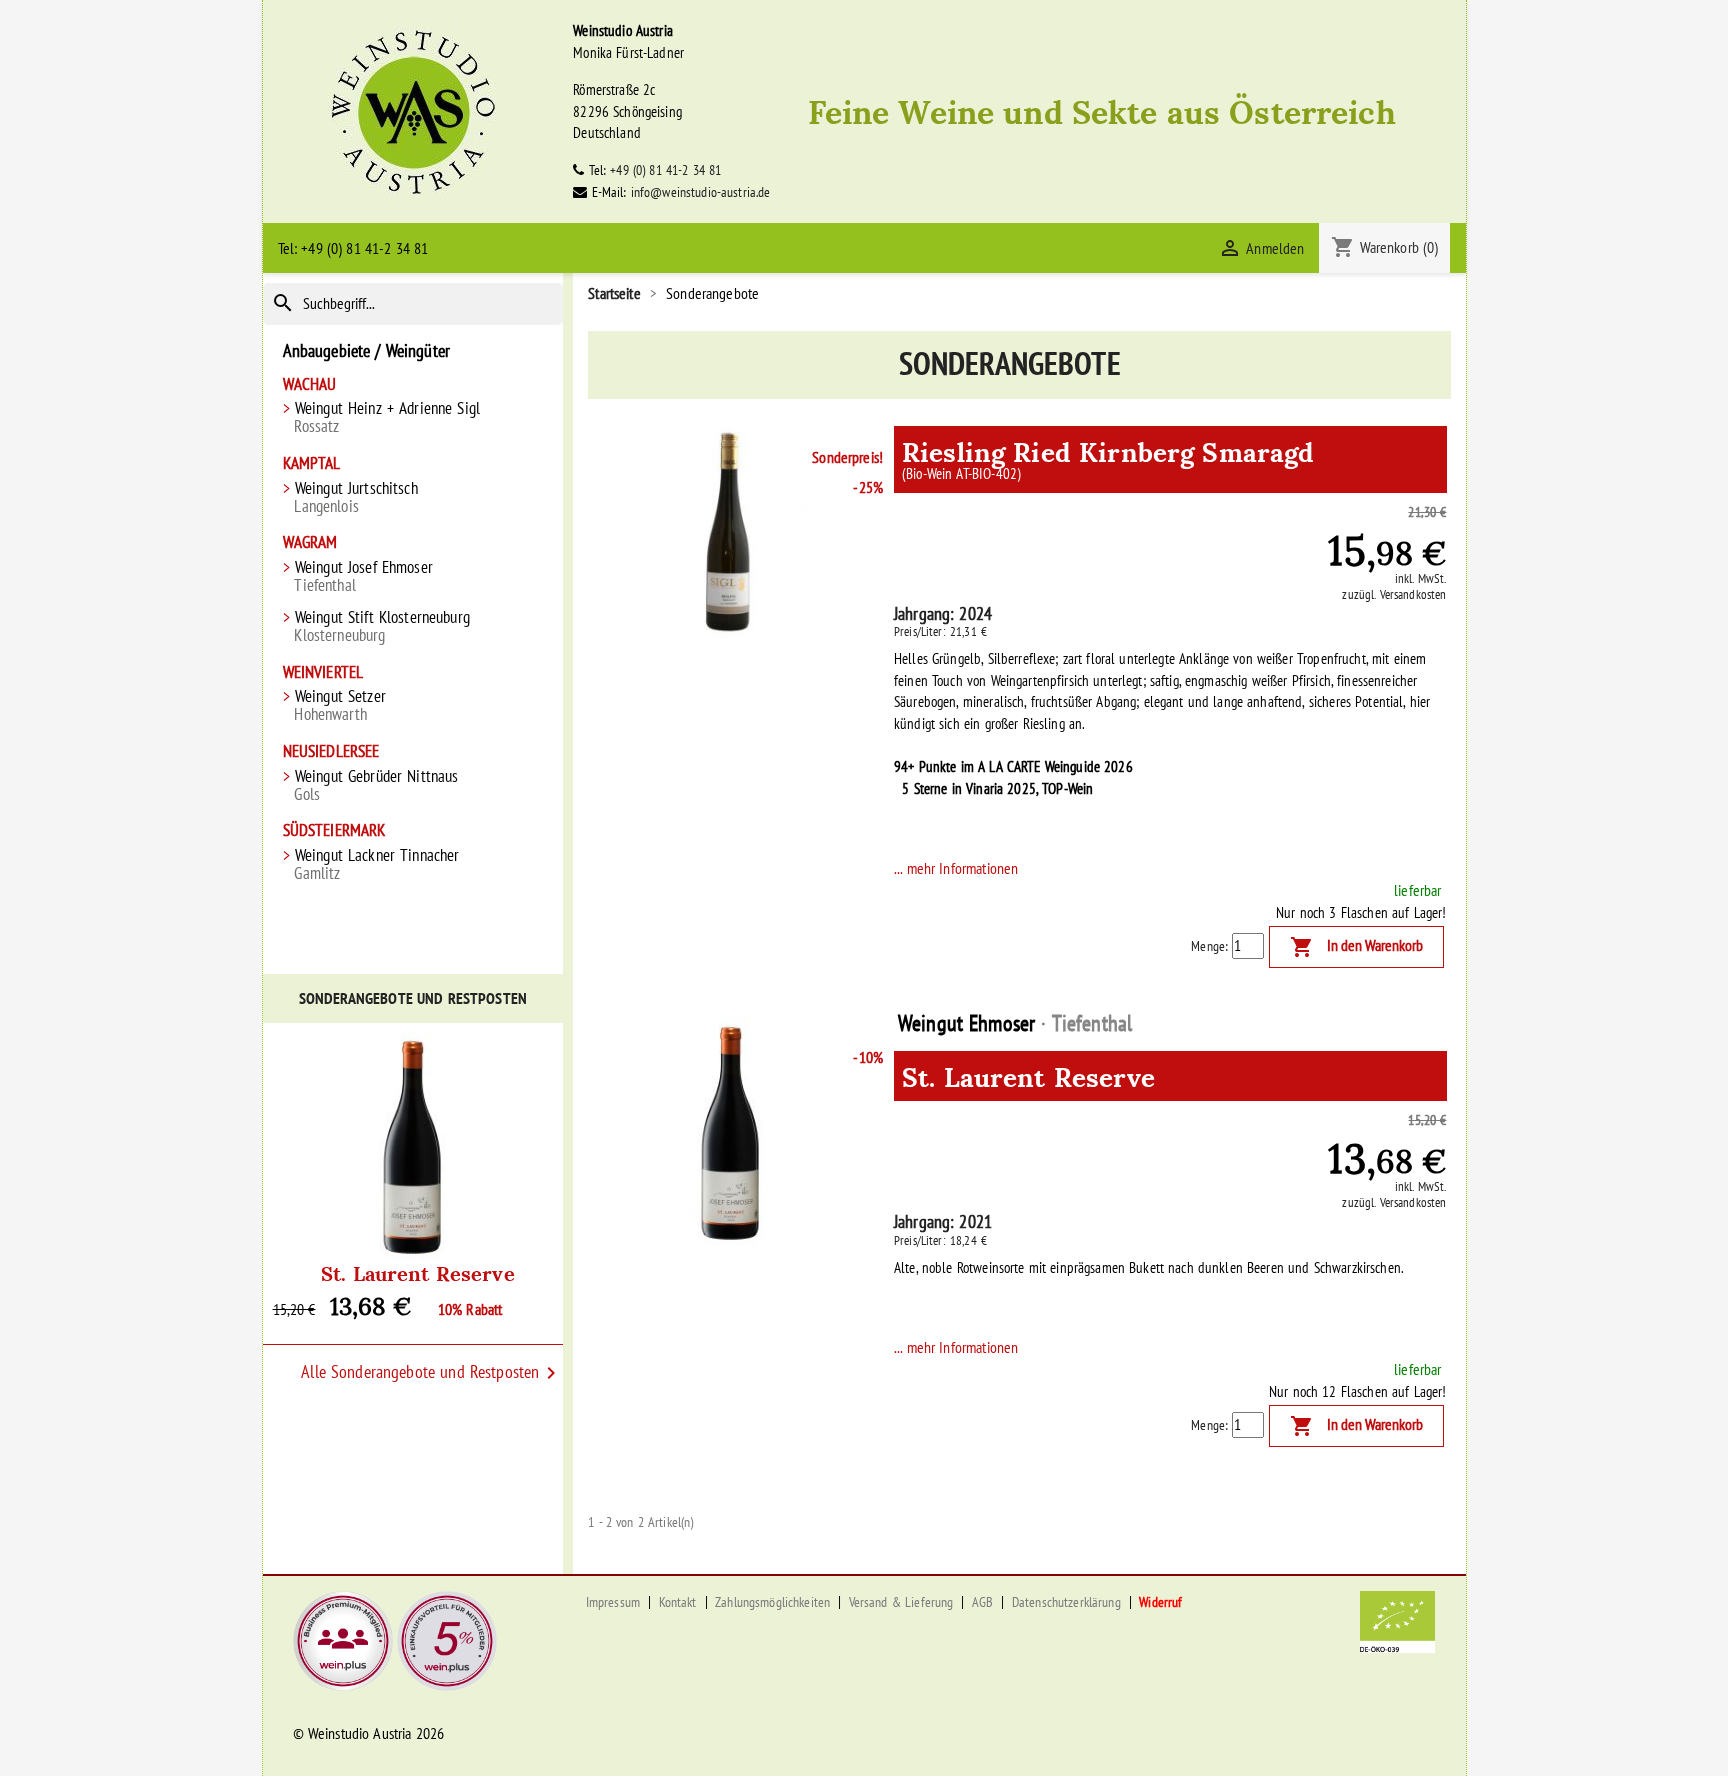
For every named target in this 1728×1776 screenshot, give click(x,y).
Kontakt (678, 1602)
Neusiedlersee (331, 751)
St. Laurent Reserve (418, 1272)
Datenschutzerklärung (1066, 1602)
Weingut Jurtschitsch (355, 497)
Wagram (310, 542)
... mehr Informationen (956, 868)
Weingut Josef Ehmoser (363, 576)
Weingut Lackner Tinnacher (376, 864)
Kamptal (312, 463)
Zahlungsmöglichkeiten (772, 1602)
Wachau (310, 384)
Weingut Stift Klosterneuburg (381, 626)
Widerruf (1160, 1602)
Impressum (613, 1602)
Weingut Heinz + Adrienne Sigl (387, 417)
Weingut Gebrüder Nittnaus (376, 785)
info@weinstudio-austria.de (701, 192)
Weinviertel (323, 672)
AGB (982, 1602)
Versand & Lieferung (901, 1602)
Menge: (1209, 946)
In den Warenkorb (1356, 947)
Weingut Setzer (339, 705)
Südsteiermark (334, 830)
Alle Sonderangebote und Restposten (432, 1373)
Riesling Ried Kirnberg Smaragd (1108, 456)
